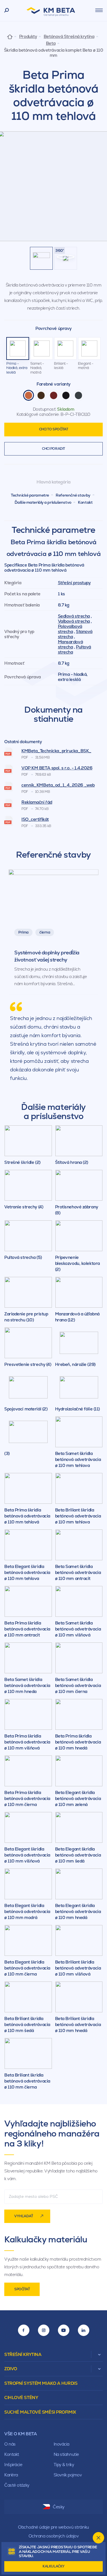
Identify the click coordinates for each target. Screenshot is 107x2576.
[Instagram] (44, 2330)
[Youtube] (64, 2330)
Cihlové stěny (21, 2397)
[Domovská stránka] (10, 36)
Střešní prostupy (74, 583)
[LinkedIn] (84, 2330)
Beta (51, 43)
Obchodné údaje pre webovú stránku (53, 2527)
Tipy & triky (64, 2465)
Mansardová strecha (70, 644)
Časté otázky (17, 2485)
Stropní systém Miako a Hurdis (41, 2383)
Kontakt (85, 502)
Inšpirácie (13, 2465)
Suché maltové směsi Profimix (40, 2412)
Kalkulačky (53, 2566)
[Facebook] (24, 2330)
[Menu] (99, 10)
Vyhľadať (24, 2216)
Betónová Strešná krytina (69, 37)
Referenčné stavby (73, 495)
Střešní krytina (23, 2354)
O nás (10, 2444)
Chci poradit (53, 449)
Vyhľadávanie (7, 11)
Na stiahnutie (66, 2454)
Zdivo (11, 2369)
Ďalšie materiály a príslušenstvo (43, 502)
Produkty (28, 37)
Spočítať (22, 2289)
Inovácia (61, 2444)
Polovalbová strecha (70, 629)
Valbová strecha (74, 621)
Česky (59, 2507)
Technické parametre (30, 495)
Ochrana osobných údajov (54, 2536)
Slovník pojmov (68, 2475)
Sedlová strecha (74, 616)
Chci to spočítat (54, 429)
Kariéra (11, 2475)
